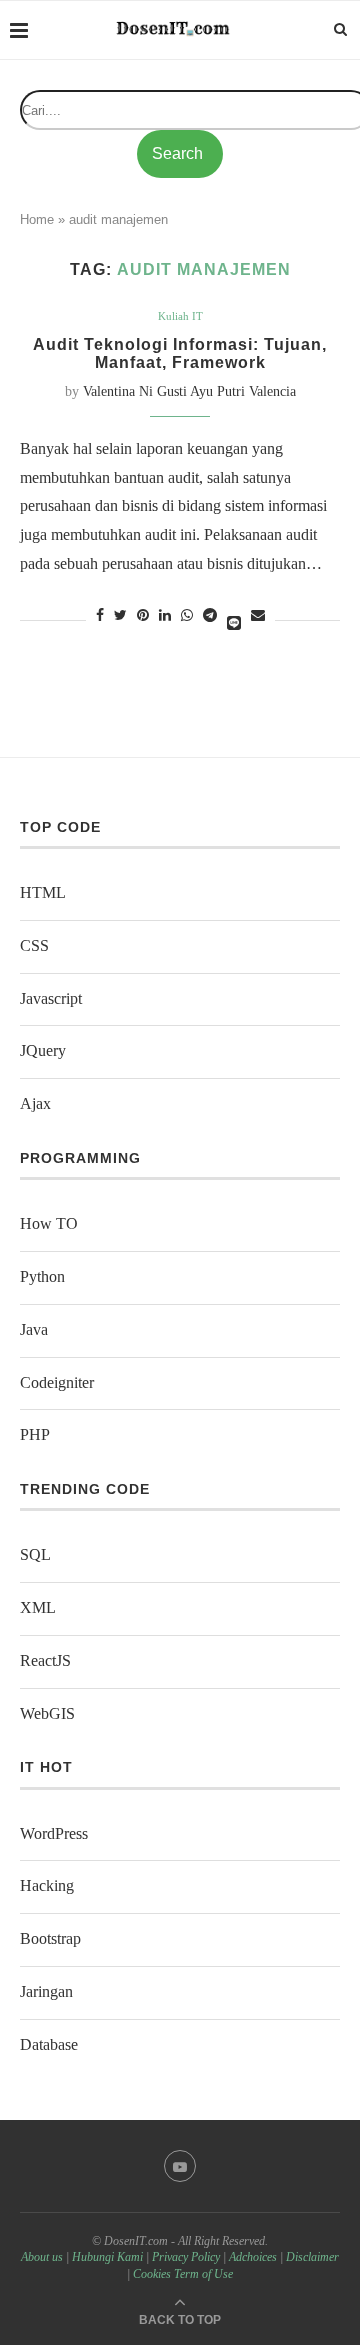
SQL (35, 1554)
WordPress (54, 1833)
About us (42, 2257)
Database (49, 2044)
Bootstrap (50, 1938)
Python (42, 1276)
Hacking (47, 1885)
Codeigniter (57, 1382)
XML (38, 1607)
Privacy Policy (186, 2257)
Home (37, 219)
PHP (35, 1434)
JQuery (43, 1050)
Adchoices (253, 2257)
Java (34, 1329)
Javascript (51, 998)
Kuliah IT (180, 316)
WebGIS (47, 1713)
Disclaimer (312, 2257)
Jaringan (46, 1991)
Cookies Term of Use (183, 2274)
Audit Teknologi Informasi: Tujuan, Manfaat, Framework (180, 353)
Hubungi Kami (107, 2257)
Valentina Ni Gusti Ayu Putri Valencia (189, 391)
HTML (43, 892)
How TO (49, 1223)
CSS (34, 945)
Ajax (35, 1103)
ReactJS (45, 1660)
